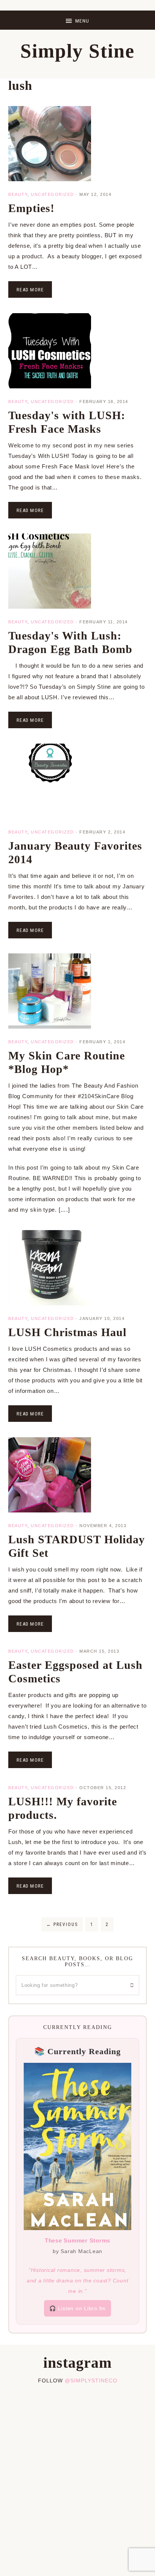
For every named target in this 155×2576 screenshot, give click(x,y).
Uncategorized (52, 194)
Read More (30, 290)
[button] (77, 20)
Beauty (18, 194)
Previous (62, 1924)
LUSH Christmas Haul (67, 1332)
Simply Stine (77, 51)
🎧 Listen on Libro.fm (77, 2308)
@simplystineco (91, 2381)
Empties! (31, 208)
